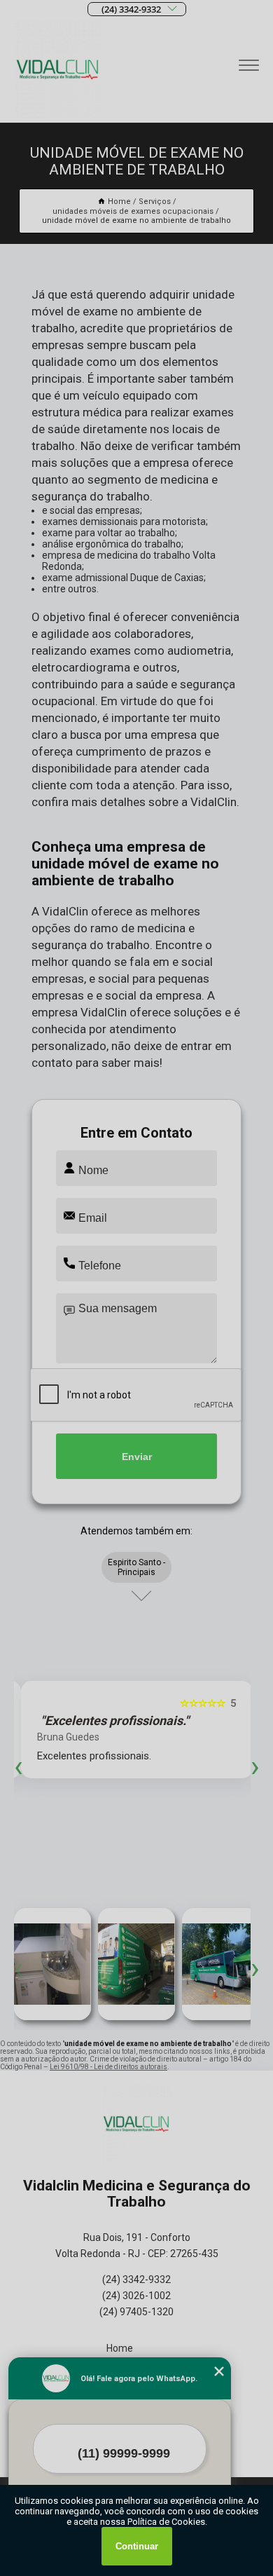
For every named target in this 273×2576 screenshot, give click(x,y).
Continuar (137, 2546)
